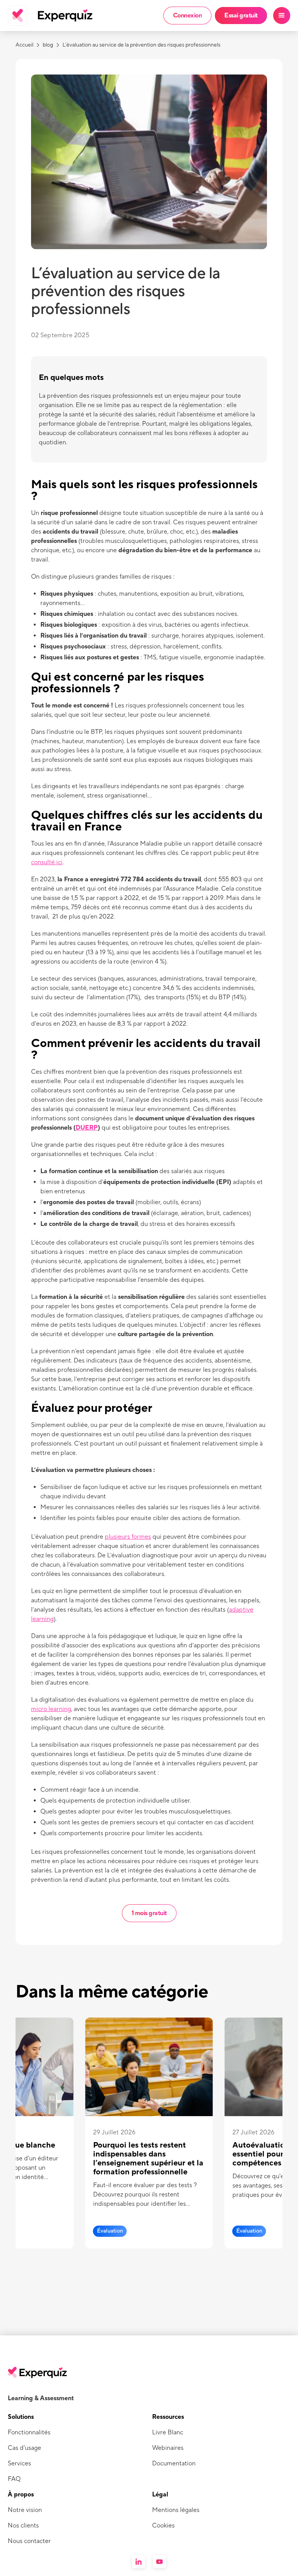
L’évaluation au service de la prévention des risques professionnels (141, 45)
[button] (282, 16)
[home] (37, 16)
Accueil (24, 45)
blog (48, 45)
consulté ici (47, 862)
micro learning (51, 1709)
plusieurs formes (128, 1537)
